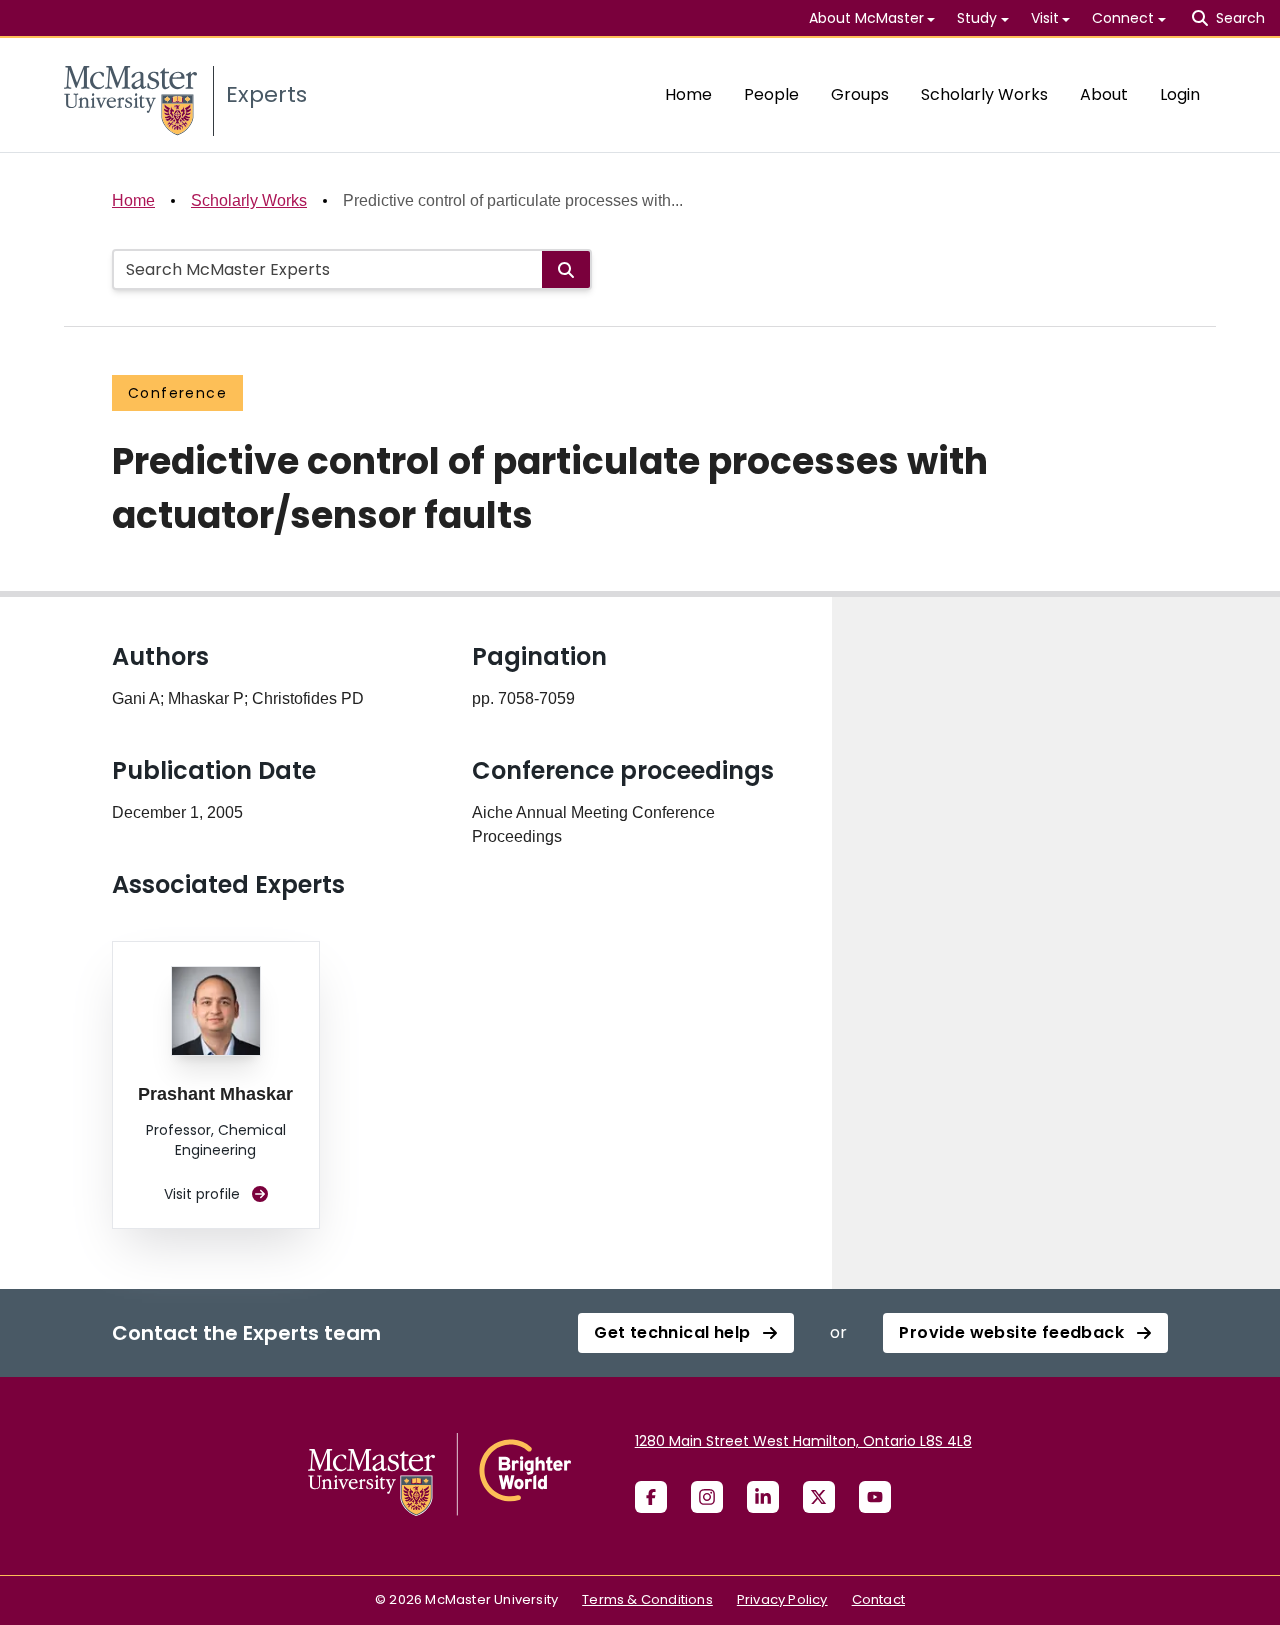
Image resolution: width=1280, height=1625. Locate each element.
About (1104, 94)
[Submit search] (566, 269)
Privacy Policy (782, 1599)
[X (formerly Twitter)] (819, 1497)
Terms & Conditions (647, 1599)
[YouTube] (875, 1497)
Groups (860, 94)
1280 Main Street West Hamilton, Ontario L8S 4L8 (803, 1441)
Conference (177, 393)
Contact (878, 1599)
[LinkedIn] (763, 1497)
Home (688, 94)
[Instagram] (707, 1497)
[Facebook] (651, 1497)
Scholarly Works (984, 94)
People (771, 94)
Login (1180, 94)
